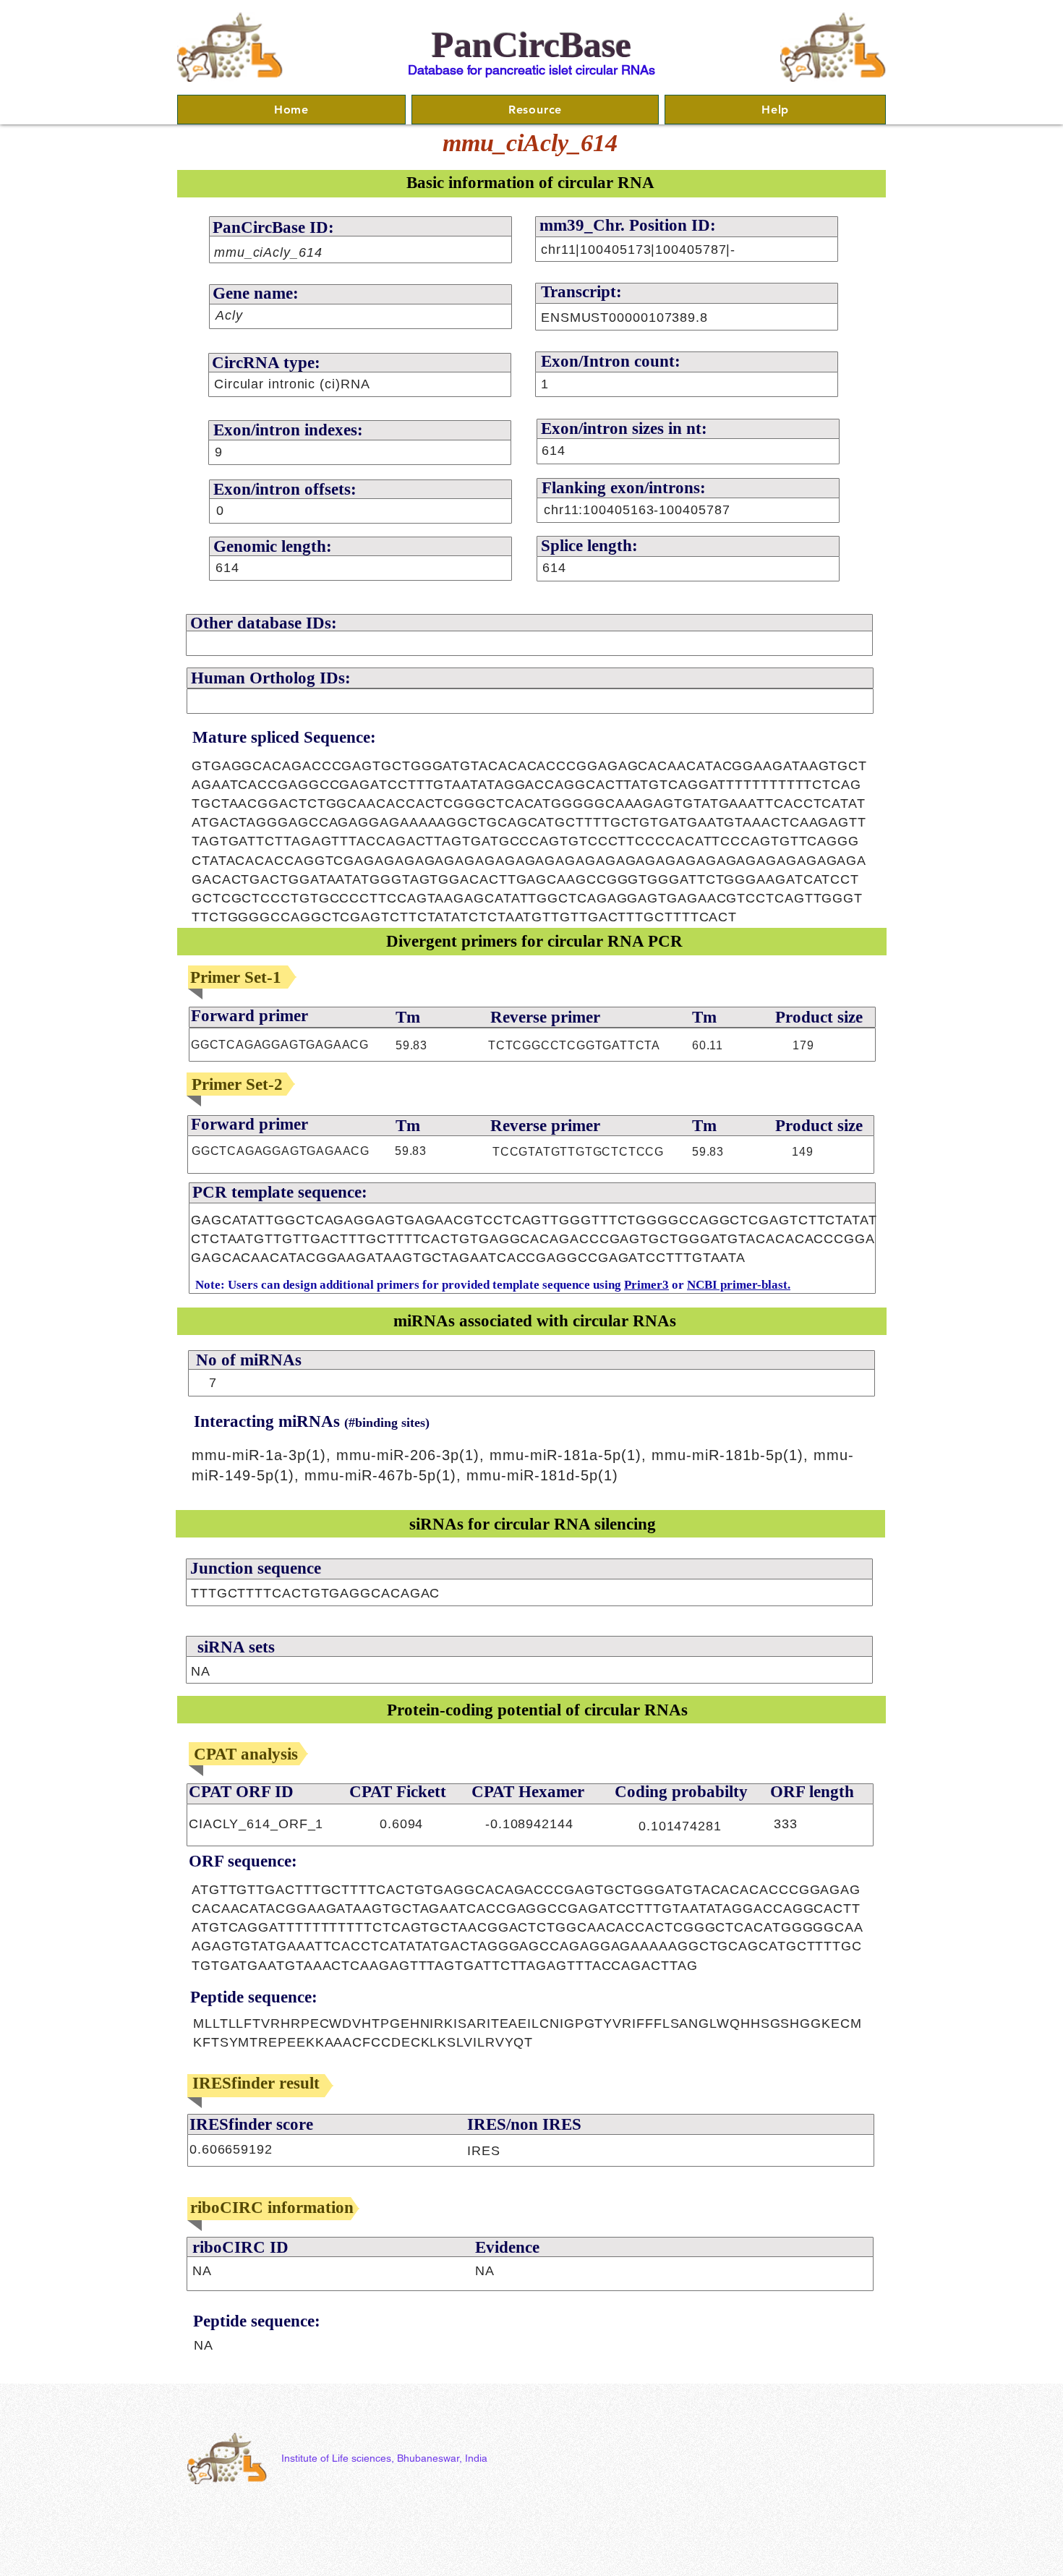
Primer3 (646, 1285)
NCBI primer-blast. (739, 1285)
